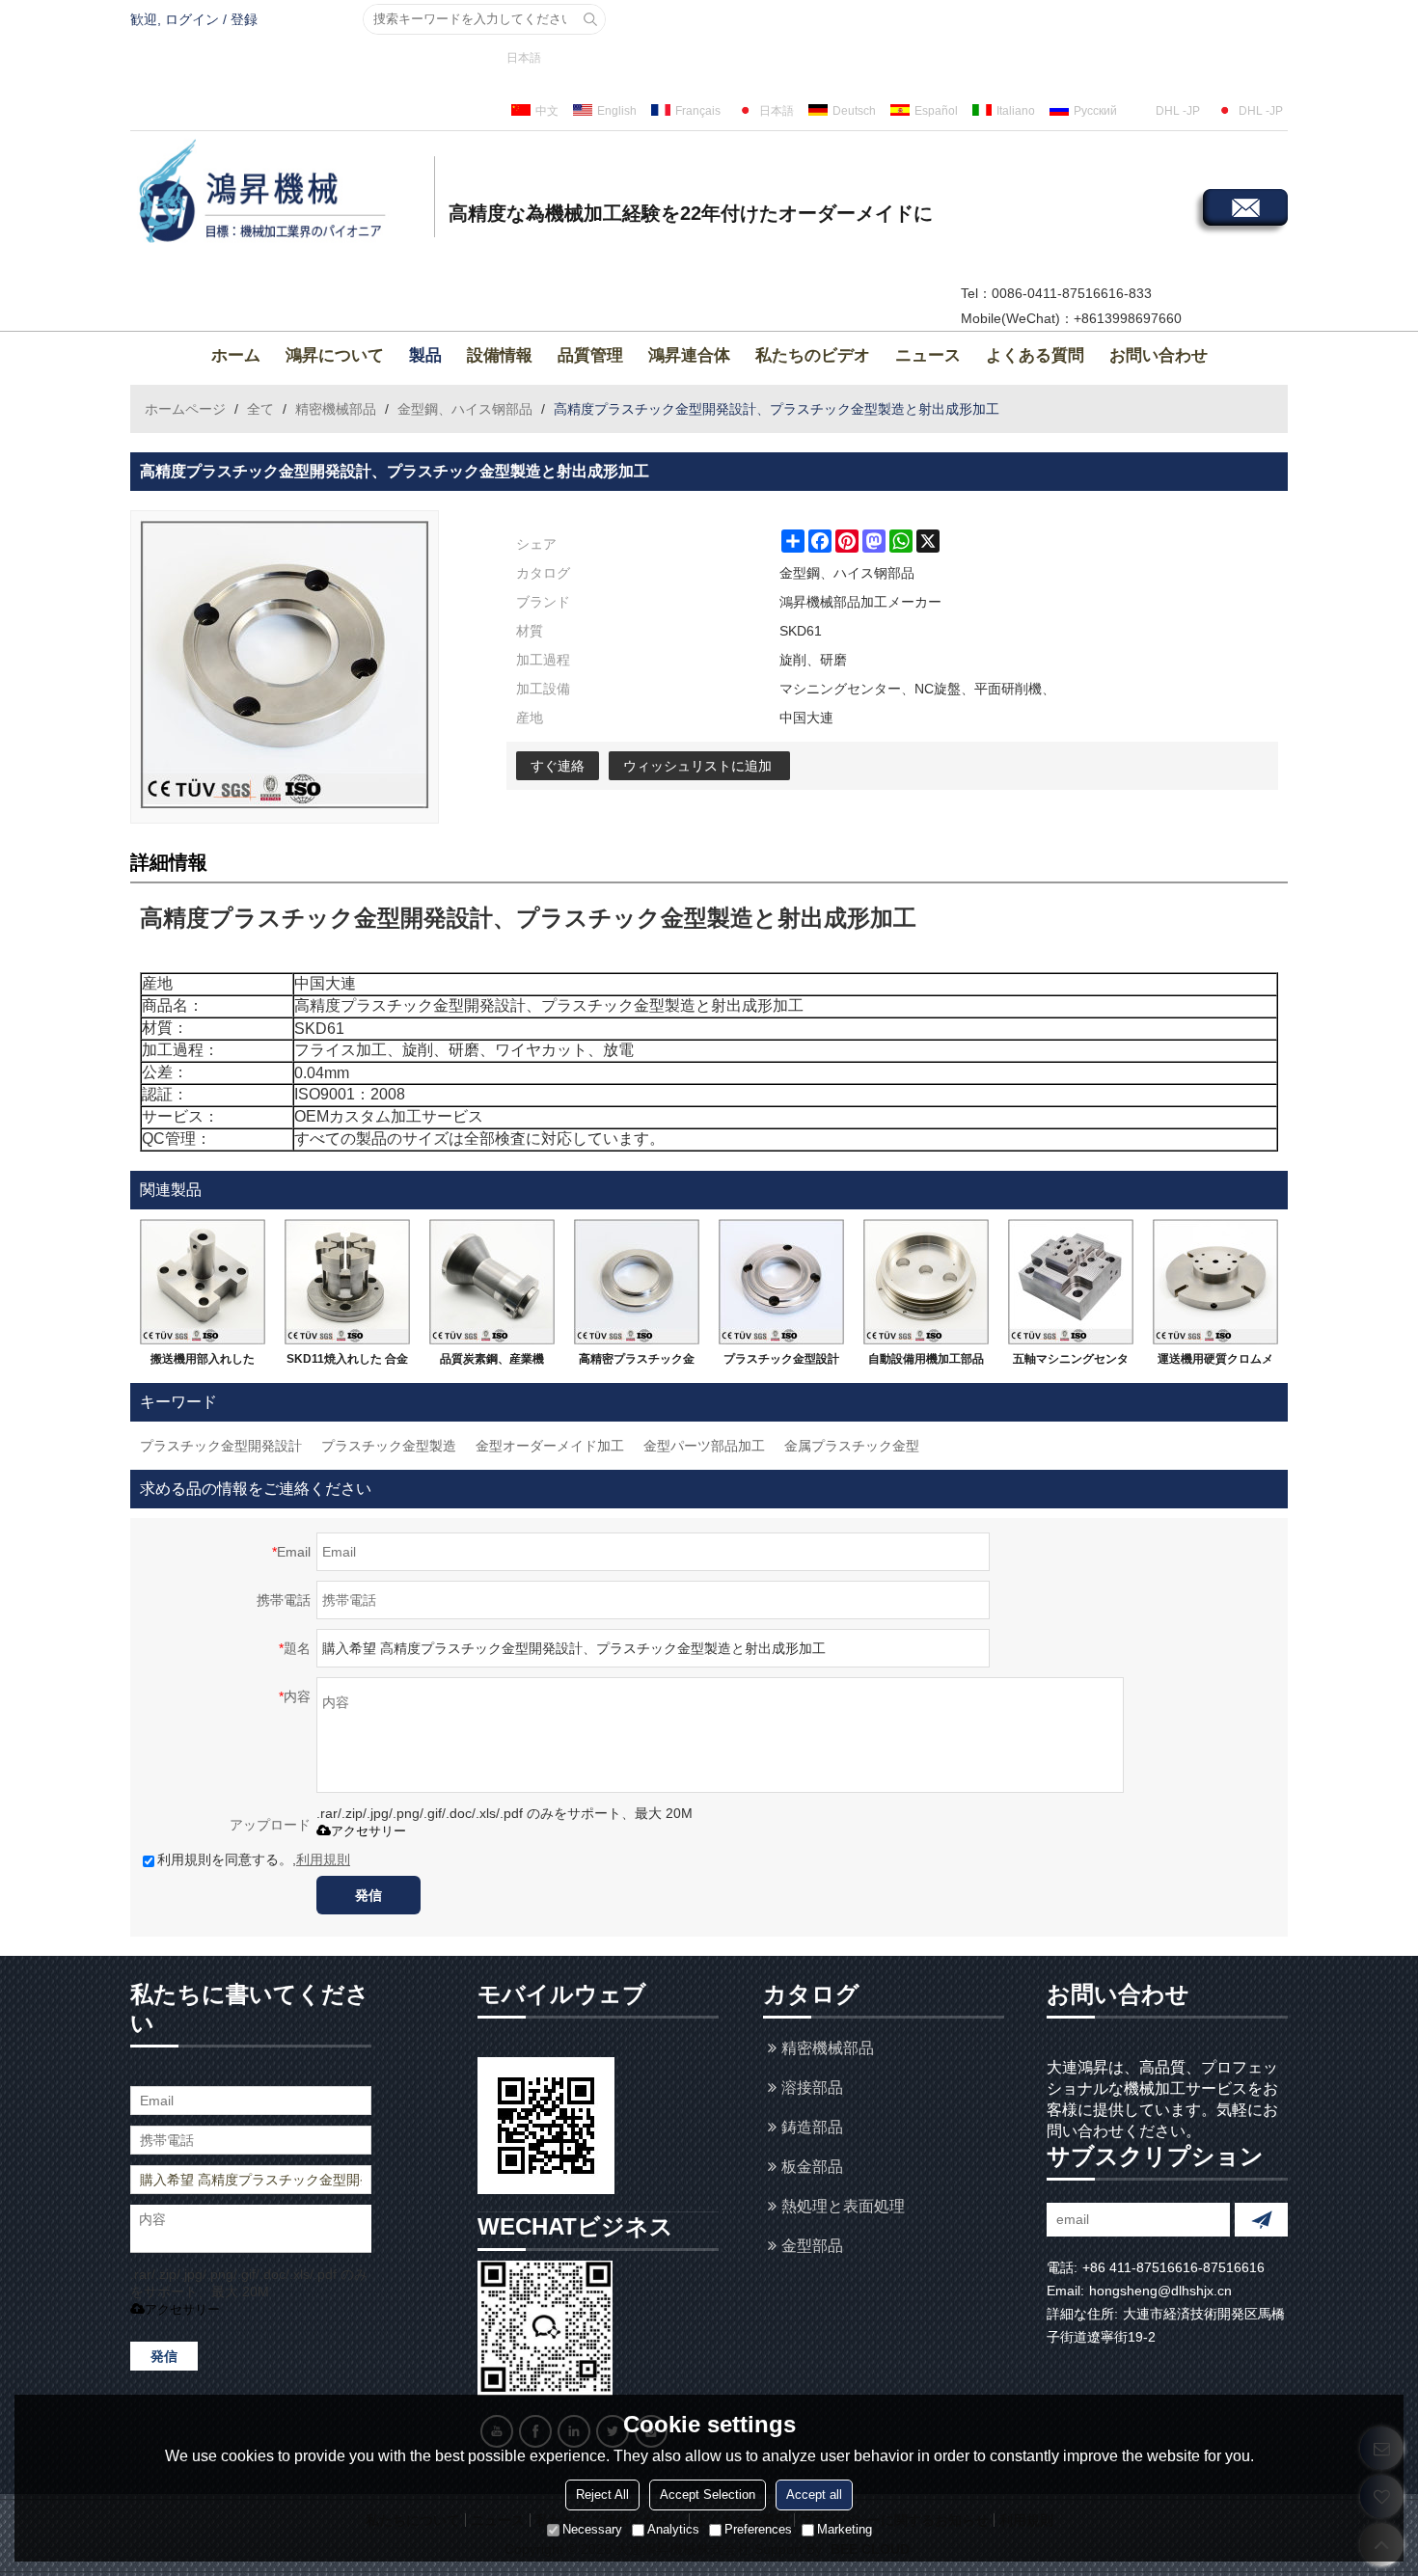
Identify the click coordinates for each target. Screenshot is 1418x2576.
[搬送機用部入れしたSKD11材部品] (203, 1282)
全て (260, 409)
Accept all (814, 2495)
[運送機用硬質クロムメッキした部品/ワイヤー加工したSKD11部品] (1215, 1282)
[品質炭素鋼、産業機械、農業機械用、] (492, 1282)
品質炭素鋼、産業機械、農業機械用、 (492, 1363)
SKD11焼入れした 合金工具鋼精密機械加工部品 (347, 1363)
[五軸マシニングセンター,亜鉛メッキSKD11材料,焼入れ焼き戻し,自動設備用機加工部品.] (1071, 1282)
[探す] (590, 19)
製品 (425, 355)
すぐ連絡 (558, 766)
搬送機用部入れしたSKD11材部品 (203, 1363)
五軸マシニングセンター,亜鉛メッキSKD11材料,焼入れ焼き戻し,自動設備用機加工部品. (1071, 1363)
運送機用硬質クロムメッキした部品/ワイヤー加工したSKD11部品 (1216, 1363)
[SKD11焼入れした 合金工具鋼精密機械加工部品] (347, 1282)
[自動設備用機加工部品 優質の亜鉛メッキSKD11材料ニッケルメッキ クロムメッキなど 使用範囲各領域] (926, 1282)
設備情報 (500, 355)
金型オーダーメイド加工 (550, 1446)
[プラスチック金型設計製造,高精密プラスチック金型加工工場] (781, 1282)
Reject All (602, 2495)
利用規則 (323, 1859)
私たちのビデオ (813, 355)
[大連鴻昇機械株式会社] (280, 194)
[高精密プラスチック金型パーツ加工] (637, 1282)
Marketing (845, 2530)
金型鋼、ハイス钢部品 (465, 409)
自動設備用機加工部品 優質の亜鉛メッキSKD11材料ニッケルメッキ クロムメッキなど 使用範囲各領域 (927, 1363)
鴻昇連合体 (689, 355)
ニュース (928, 355)
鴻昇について (335, 355)
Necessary (592, 2530)
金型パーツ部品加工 (704, 1446)
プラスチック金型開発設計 (221, 1446)
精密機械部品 (336, 409)
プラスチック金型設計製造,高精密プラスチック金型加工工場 (782, 1363)
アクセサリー (368, 1831)
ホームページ (185, 409)
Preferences (758, 2530)
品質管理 (590, 355)
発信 (368, 1895)
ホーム (236, 355)
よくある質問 (1035, 355)
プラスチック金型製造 (389, 1446)
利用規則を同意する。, (254, 1859)
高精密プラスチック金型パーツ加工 (637, 1363)
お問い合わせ (1159, 355)
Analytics (673, 2530)
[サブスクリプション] (1261, 2220)
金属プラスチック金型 (852, 1446)
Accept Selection (708, 2495)
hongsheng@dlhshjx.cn (1160, 2291)
